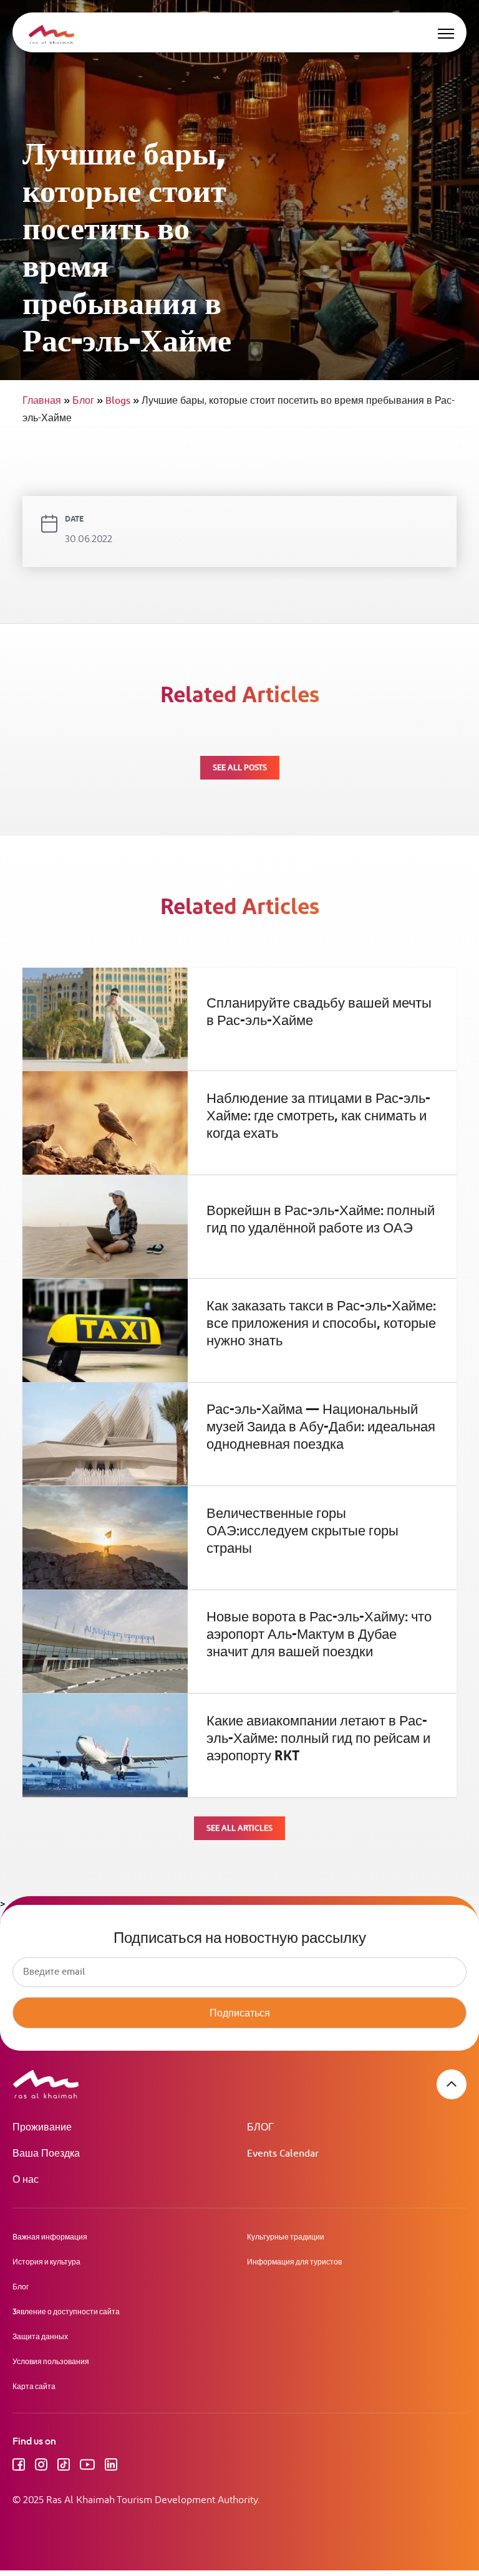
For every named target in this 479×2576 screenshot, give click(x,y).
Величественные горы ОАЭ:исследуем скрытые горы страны (302, 1532)
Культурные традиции (286, 2237)
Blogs (122, 401)
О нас (26, 2180)
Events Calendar (283, 2154)
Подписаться (240, 2013)
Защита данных (40, 2336)
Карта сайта (34, 2386)
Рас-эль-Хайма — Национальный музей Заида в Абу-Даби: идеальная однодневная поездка (321, 1428)
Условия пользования (51, 2361)
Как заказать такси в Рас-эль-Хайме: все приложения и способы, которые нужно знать (321, 1324)
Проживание (42, 2128)
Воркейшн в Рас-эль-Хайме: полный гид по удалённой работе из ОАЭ (321, 1220)
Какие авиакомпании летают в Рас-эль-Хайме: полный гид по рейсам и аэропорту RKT (318, 1739)
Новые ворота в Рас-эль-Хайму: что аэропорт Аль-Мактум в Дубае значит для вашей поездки (319, 1635)
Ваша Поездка (46, 2154)
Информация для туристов (294, 2262)
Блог (88, 401)
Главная (46, 401)
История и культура (46, 2262)
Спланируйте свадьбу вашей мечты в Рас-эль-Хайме (319, 1013)
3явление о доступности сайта (66, 2311)
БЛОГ (260, 2128)
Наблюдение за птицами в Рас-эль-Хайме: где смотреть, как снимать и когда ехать (318, 1117)
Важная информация (50, 2237)
